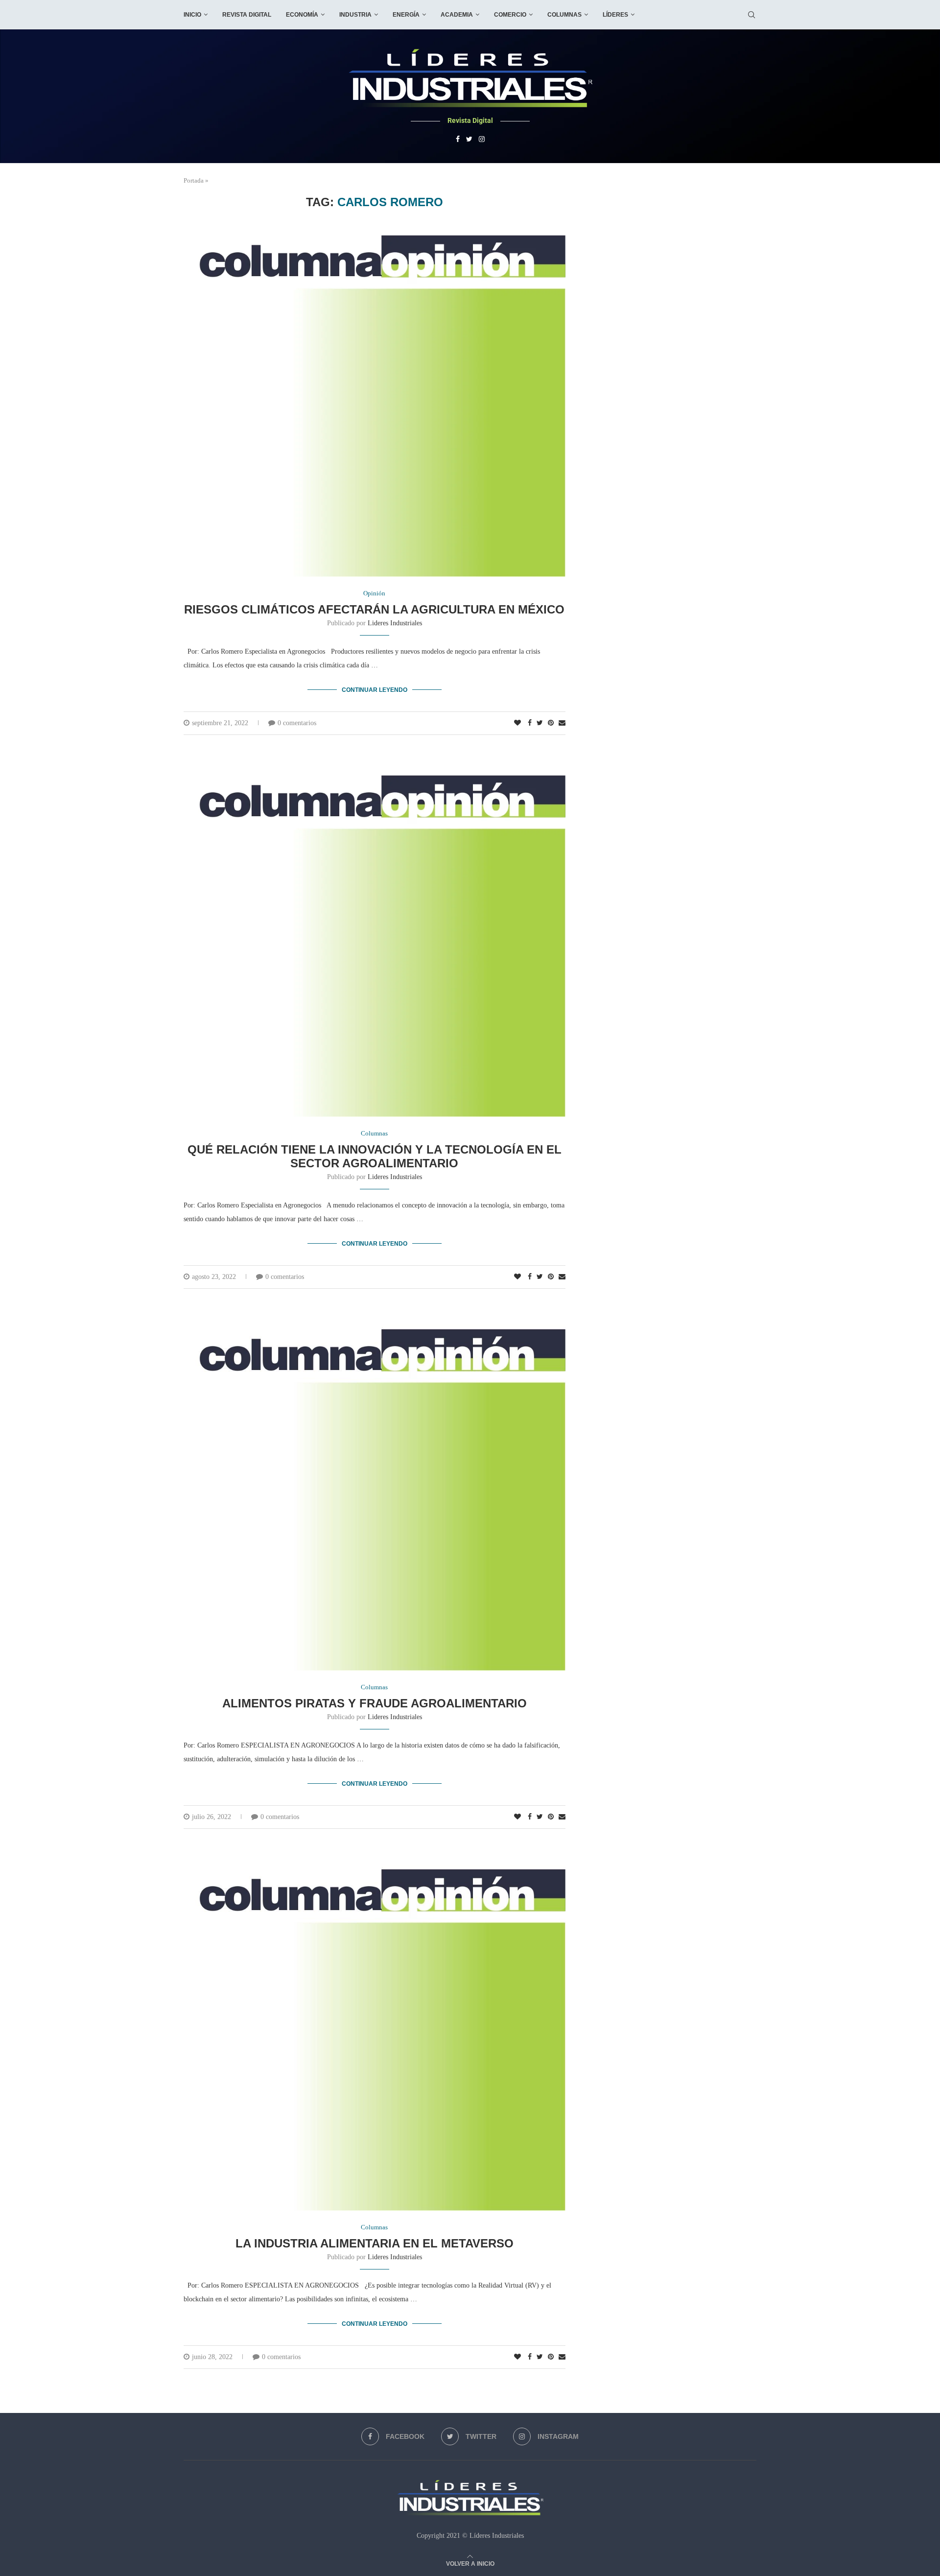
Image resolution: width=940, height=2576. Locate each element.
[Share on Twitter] (540, 723)
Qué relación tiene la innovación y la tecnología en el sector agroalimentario (375, 1156)
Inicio (192, 15)
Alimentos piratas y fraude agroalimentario (375, 1703)
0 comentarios (297, 723)
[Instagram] (482, 140)
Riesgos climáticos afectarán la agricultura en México (374, 609)
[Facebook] (458, 140)
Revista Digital (247, 15)
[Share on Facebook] (530, 723)
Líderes (615, 15)
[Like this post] (517, 723)
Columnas (564, 15)
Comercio (510, 15)
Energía (406, 15)
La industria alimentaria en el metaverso (375, 2243)
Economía (302, 15)
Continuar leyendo (375, 690)
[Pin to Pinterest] (551, 723)
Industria (355, 15)
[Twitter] (469, 140)
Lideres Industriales (395, 623)
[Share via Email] (562, 723)
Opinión (374, 593)
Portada (194, 180)
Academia (457, 15)
